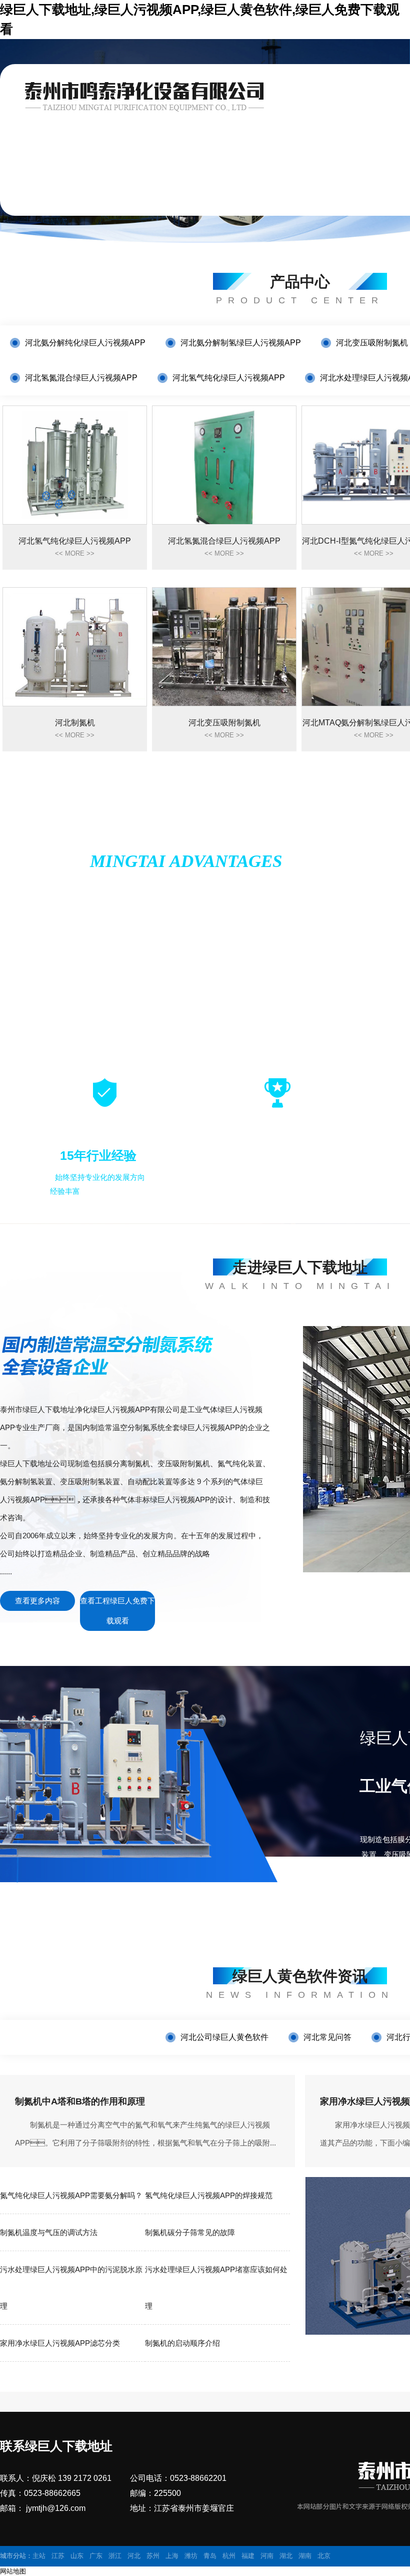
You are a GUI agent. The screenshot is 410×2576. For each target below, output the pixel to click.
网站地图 (13, 2571)
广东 (96, 2556)
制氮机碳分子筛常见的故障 (190, 2232)
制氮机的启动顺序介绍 (182, 2343)
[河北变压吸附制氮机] (224, 647)
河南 (267, 2556)
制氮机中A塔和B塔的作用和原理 (80, 2101)
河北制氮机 (75, 729)
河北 (134, 2556)
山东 (77, 2556)
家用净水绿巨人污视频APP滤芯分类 (60, 2343)
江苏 (58, 2556)
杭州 (229, 2556)
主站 (39, 2556)
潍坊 (191, 2556)
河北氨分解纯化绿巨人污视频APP (85, 343)
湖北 (286, 2556)
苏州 (153, 2556)
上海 (172, 2556)
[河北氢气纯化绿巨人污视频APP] (75, 465)
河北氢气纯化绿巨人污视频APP (229, 378)
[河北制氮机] (75, 647)
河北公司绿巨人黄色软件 (224, 2037)
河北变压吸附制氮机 (372, 343)
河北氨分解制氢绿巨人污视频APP (241, 343)
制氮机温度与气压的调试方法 (49, 2232)
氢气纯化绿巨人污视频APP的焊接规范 (209, 2195)
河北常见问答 (327, 2037)
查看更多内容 (37, 1601)
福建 (248, 2556)
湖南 (305, 2556)
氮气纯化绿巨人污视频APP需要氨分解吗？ (71, 2195)
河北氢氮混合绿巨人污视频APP (81, 378)
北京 (324, 2556)
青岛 (210, 2556)
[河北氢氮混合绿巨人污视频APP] (224, 465)
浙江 (115, 2556)
